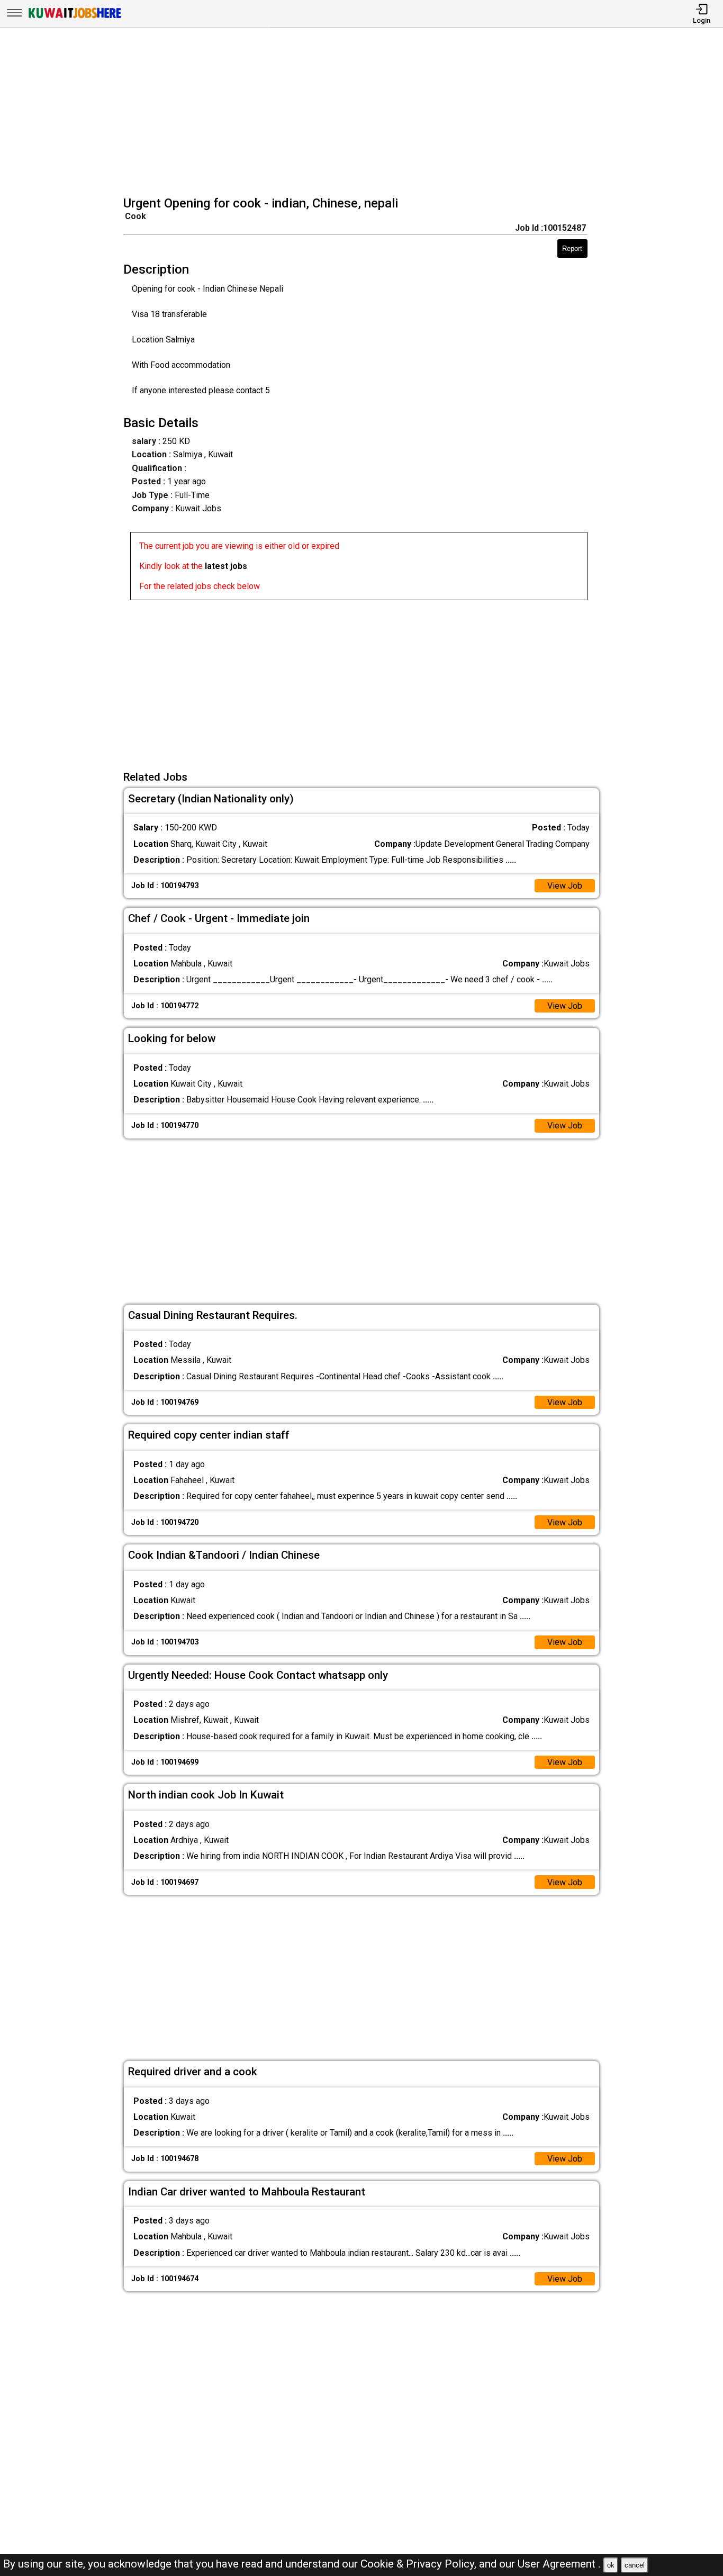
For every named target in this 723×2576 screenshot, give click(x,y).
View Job (565, 886)
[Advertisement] (365, 113)
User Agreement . (559, 2564)
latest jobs (226, 566)
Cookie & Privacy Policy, (420, 2564)
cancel (635, 2565)
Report (572, 248)
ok (611, 2565)
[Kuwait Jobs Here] (75, 17)
